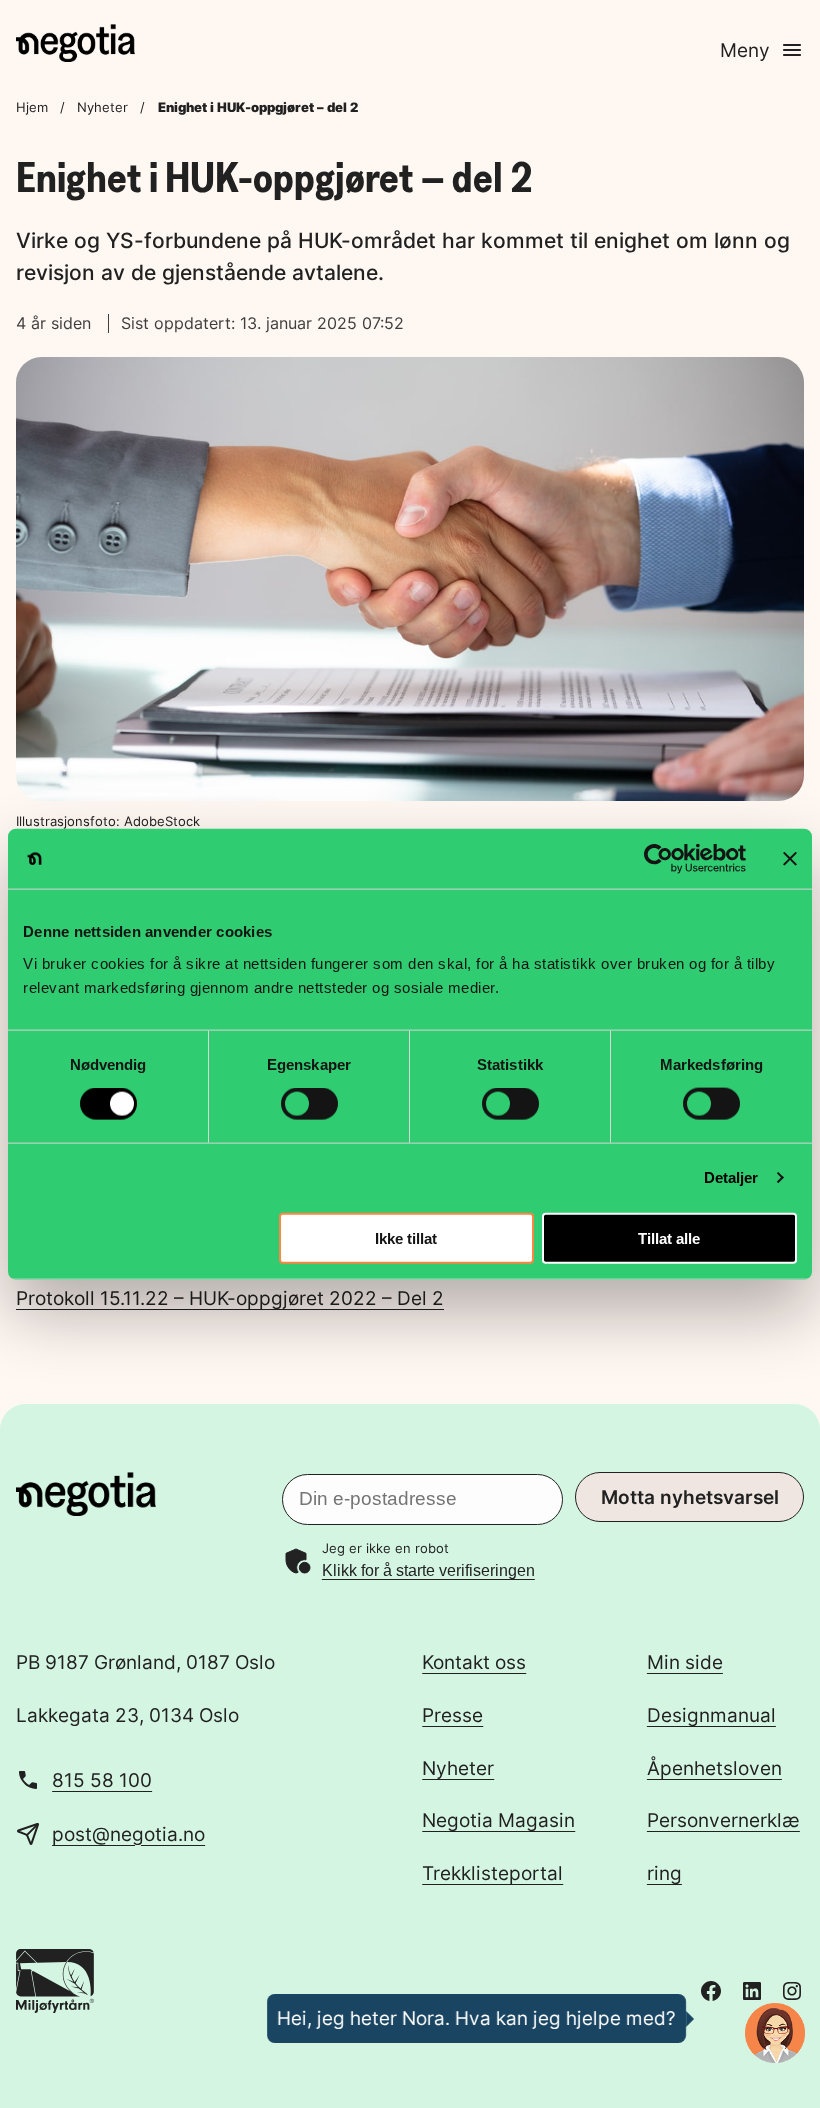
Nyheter (102, 107)
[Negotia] (75, 42)
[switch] (309, 1104)
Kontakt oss (474, 1662)
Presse (452, 1715)
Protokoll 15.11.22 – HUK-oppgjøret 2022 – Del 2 (230, 1298)
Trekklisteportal (492, 1873)
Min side (685, 1662)
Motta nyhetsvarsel (690, 1497)
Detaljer (731, 1177)
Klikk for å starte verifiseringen (428, 1570)
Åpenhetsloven (714, 1768)
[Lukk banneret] (790, 859)
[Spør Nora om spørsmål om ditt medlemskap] (775, 2033)
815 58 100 (102, 1780)
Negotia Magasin (498, 1820)
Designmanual (711, 1715)
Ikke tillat (406, 1237)
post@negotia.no (128, 1834)
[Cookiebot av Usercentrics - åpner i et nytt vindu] (658, 859)
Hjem (32, 107)
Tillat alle (669, 1237)
